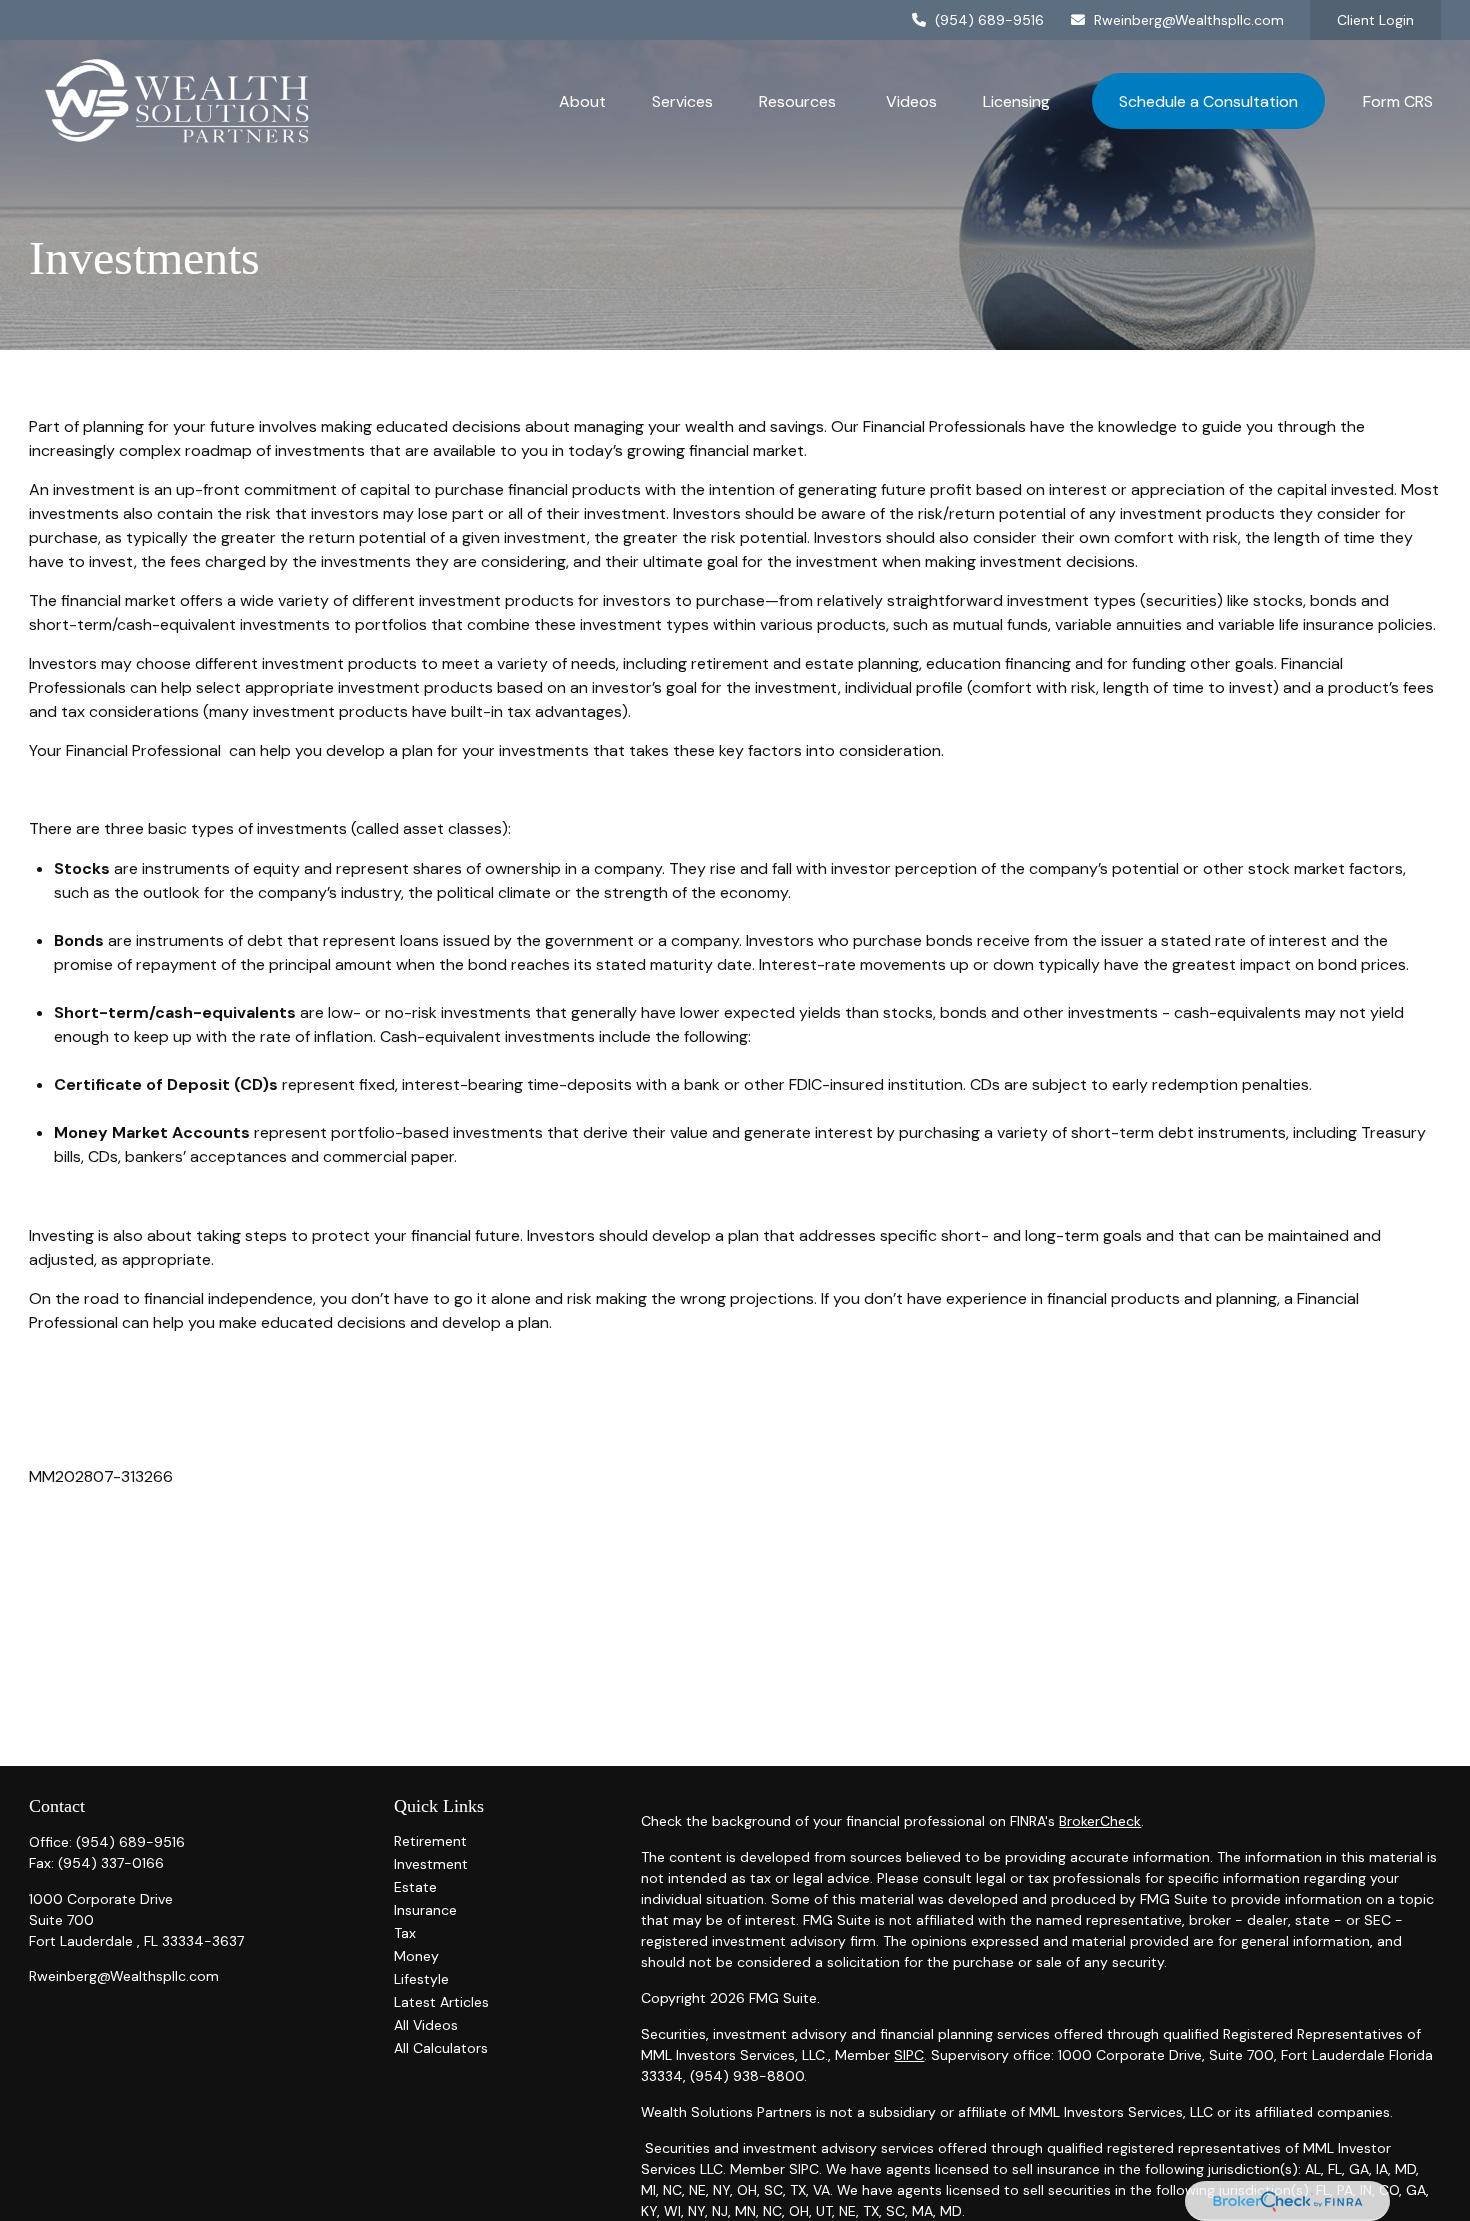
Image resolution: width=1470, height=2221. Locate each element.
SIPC (909, 2055)
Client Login (1375, 20)
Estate (415, 1887)
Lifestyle (421, 1979)
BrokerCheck (1100, 1821)
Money (416, 1956)
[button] (582, 101)
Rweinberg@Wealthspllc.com (1189, 20)
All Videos (426, 2025)
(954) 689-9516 (989, 20)
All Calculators (441, 2048)
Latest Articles (441, 2002)
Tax (405, 1933)
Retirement (430, 1841)
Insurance (425, 1910)
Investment (431, 1864)
